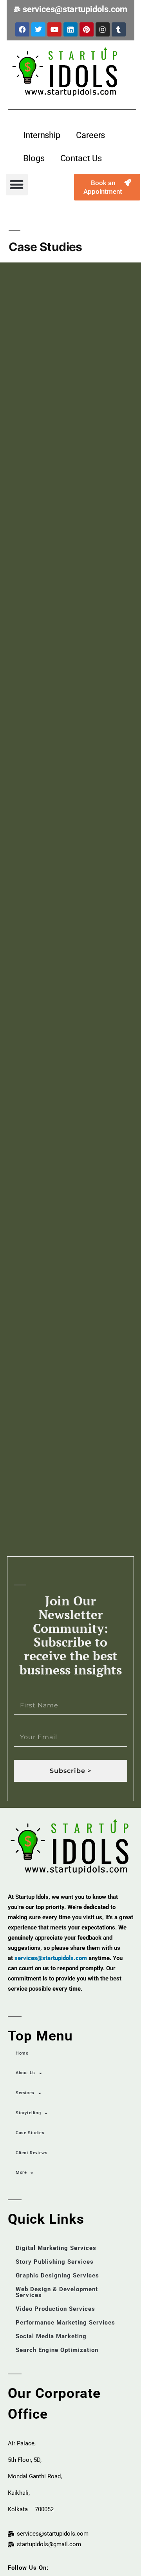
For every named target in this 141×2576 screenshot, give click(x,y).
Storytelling (28, 2113)
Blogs (34, 158)
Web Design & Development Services (57, 2292)
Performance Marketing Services (65, 2323)
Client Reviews (32, 2153)
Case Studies (30, 2133)
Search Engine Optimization (57, 2350)
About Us (25, 2073)
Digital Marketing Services (56, 2248)
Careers (90, 135)
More (21, 2172)
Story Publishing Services (55, 2262)
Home (22, 2053)
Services (25, 2093)
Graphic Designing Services (57, 2275)
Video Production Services (55, 2309)
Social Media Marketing (51, 2336)
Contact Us (81, 158)
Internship (42, 135)
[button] (17, 185)
